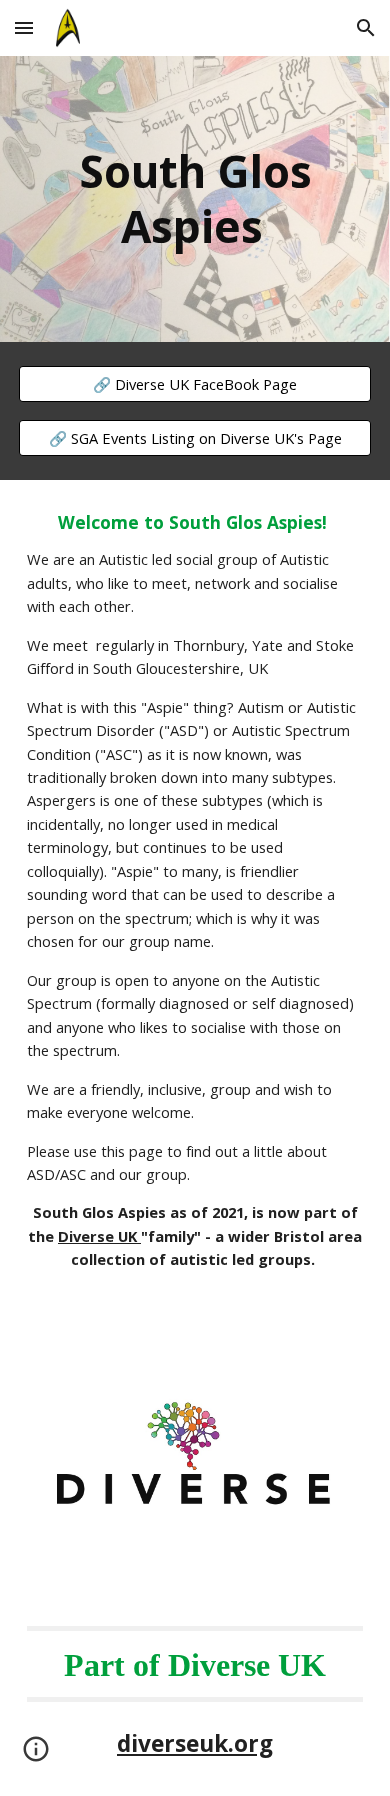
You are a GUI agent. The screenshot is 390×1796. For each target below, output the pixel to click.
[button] (24, 27)
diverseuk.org (195, 1743)
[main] (195, 199)
